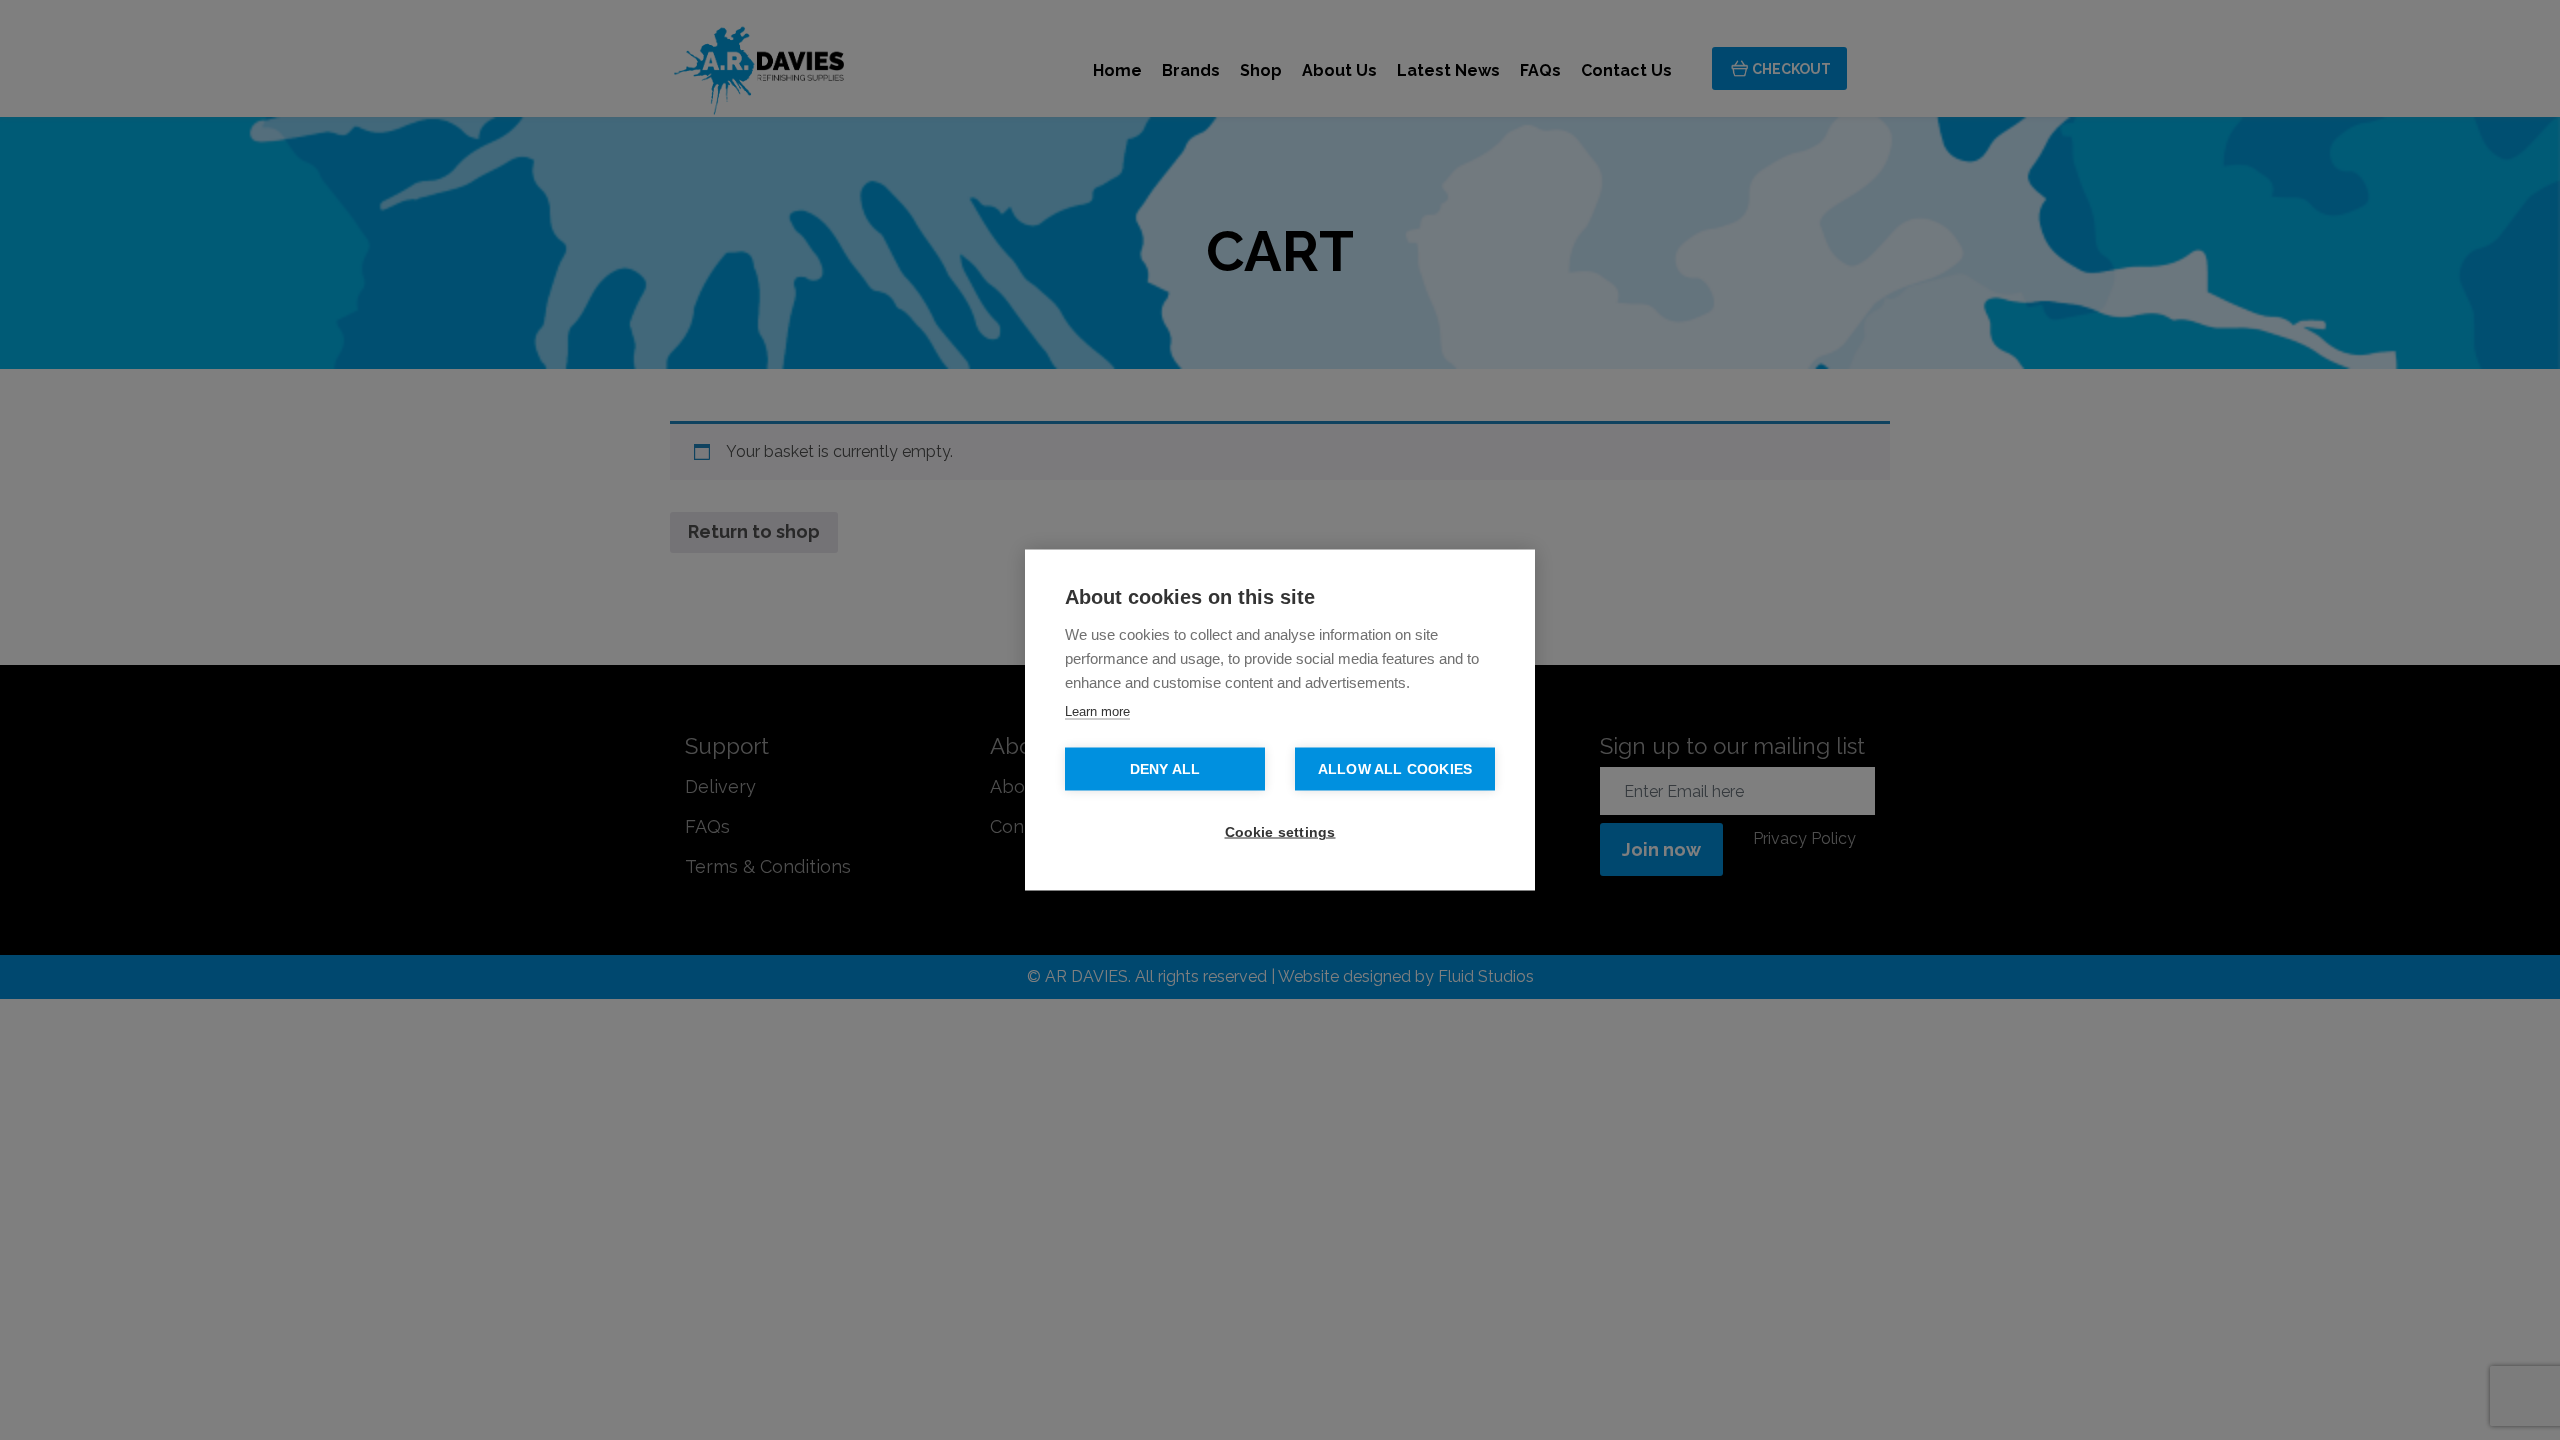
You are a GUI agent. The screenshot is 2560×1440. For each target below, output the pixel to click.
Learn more (1097, 711)
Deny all (1165, 769)
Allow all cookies (1395, 769)
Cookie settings (1280, 832)
